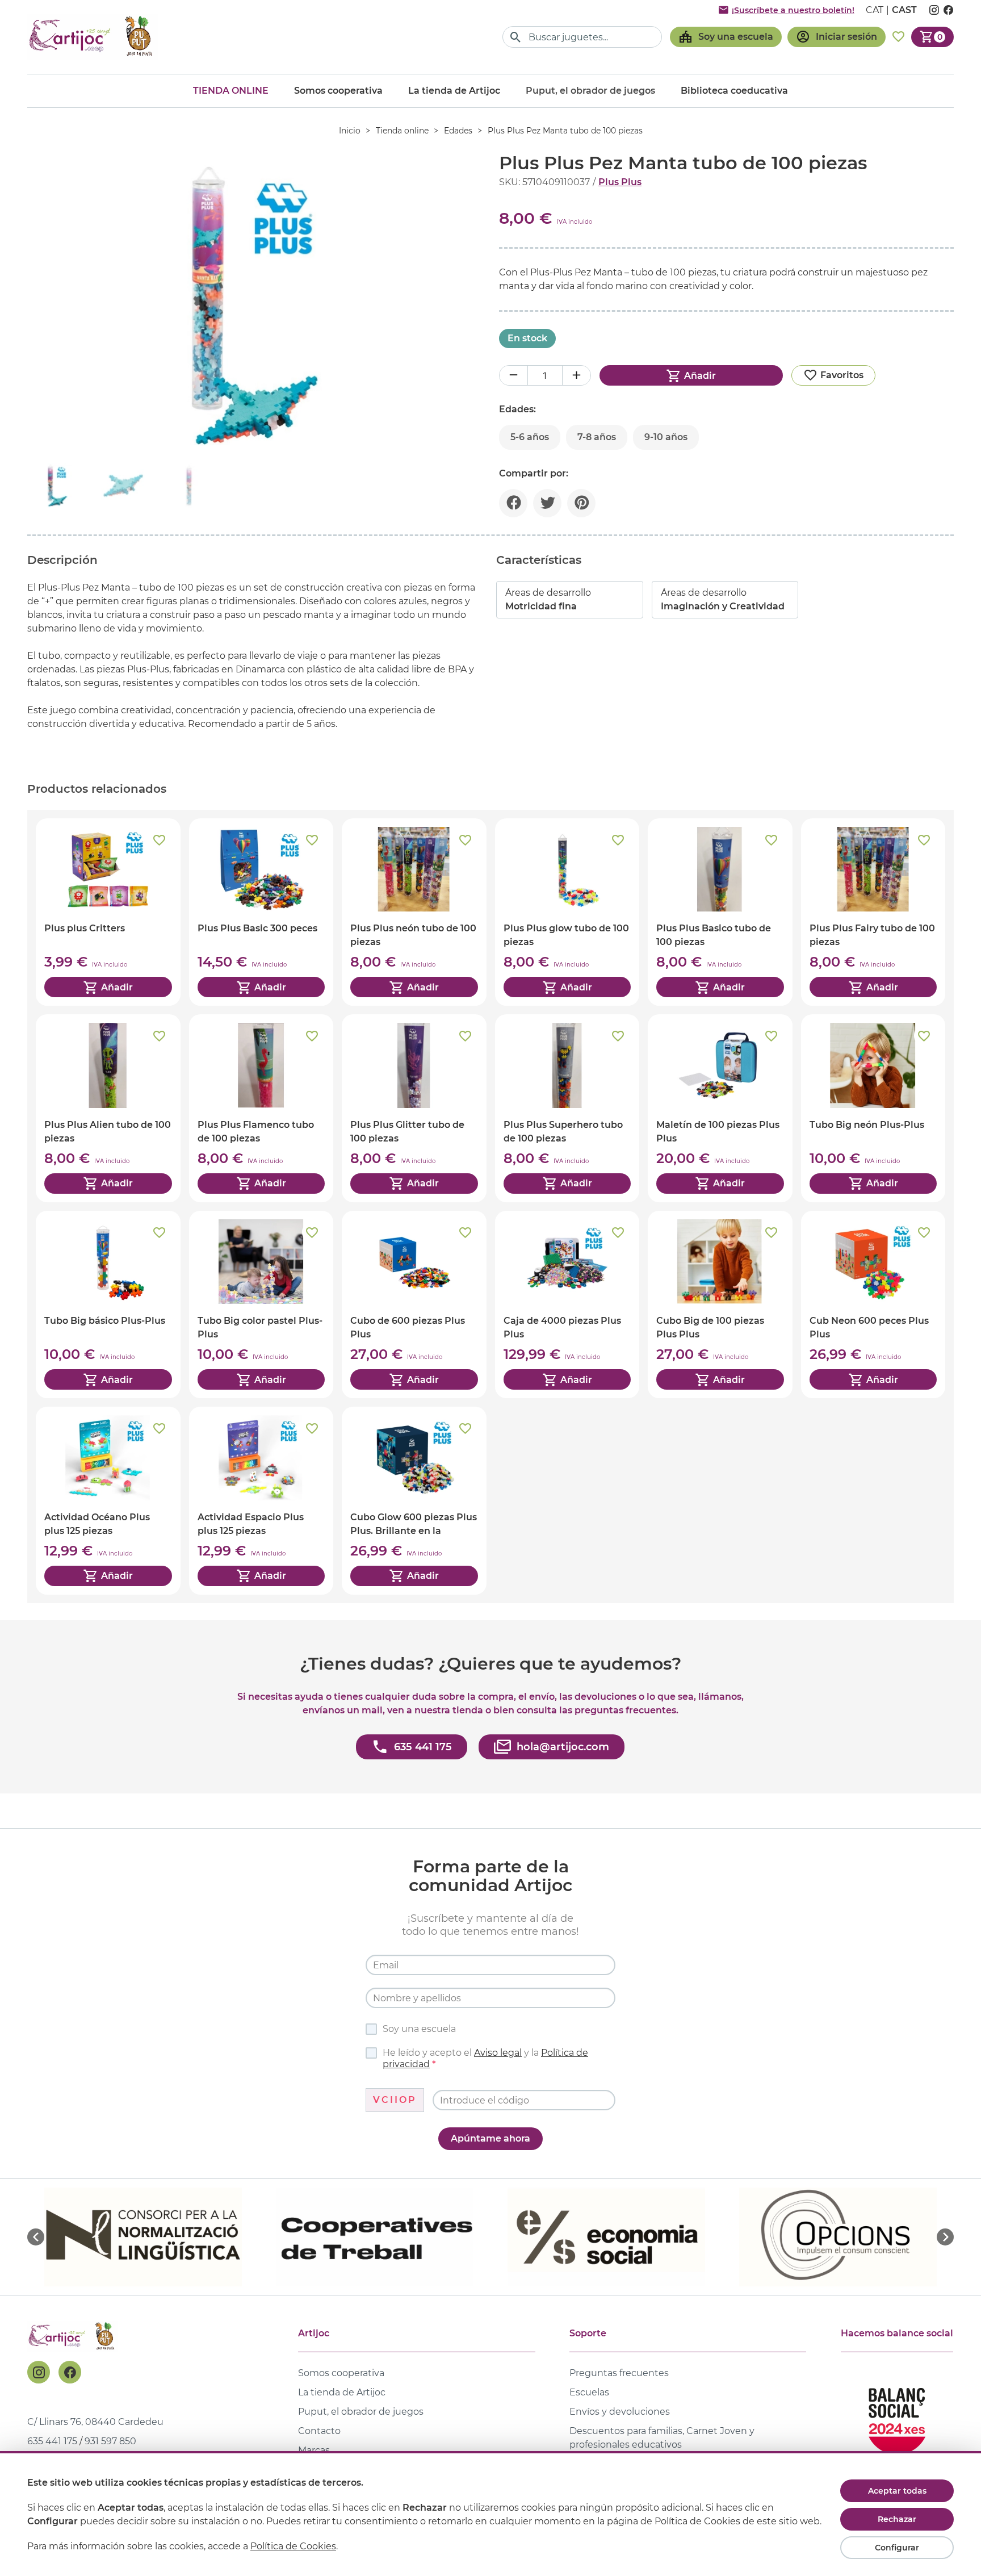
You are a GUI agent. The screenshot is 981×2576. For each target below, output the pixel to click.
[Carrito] (932, 37)
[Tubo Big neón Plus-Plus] (873, 1108)
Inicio (350, 131)
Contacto (319, 2431)
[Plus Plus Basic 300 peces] (261, 912)
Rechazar (897, 2519)
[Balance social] (897, 2416)
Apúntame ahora (491, 2138)
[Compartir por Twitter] (547, 503)
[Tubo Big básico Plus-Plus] (108, 1304)
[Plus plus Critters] (108, 912)
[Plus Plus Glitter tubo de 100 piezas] (414, 1108)
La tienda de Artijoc (454, 91)
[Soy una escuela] (726, 37)
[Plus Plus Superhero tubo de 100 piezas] (567, 1108)
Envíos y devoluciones (620, 2412)
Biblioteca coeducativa (734, 91)
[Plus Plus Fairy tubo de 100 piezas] (873, 912)
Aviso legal (498, 2053)
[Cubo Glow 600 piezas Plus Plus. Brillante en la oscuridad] (414, 1500)
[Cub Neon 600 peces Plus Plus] (873, 1304)
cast (904, 10)
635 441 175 (52, 2441)
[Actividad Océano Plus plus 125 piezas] (108, 1500)
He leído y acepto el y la (485, 2058)
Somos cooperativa (338, 91)
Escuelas (589, 2392)
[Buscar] (516, 37)
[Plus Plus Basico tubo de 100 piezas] (720, 912)
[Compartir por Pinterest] (581, 503)
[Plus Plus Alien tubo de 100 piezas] (108, 1108)
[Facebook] (70, 2372)
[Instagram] (39, 2372)
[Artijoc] (93, 37)
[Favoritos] (898, 37)
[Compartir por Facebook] (513, 503)
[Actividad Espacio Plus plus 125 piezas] (261, 1500)
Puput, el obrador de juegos (361, 2412)
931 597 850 (110, 2441)
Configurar (897, 2548)
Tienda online (231, 91)
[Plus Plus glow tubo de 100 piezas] (567, 912)
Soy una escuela (419, 2029)
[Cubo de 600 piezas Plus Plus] (414, 1304)
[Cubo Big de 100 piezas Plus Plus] (720, 1304)
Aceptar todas (897, 2491)
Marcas (314, 2450)
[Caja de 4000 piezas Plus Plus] (567, 1304)
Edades (458, 131)
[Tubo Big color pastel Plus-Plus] (261, 1304)
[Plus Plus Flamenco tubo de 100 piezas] (261, 1108)
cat (875, 10)
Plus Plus (620, 182)
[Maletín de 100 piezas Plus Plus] (720, 1108)
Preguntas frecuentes (619, 2373)
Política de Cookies (293, 2546)
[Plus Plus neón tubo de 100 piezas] (414, 912)
